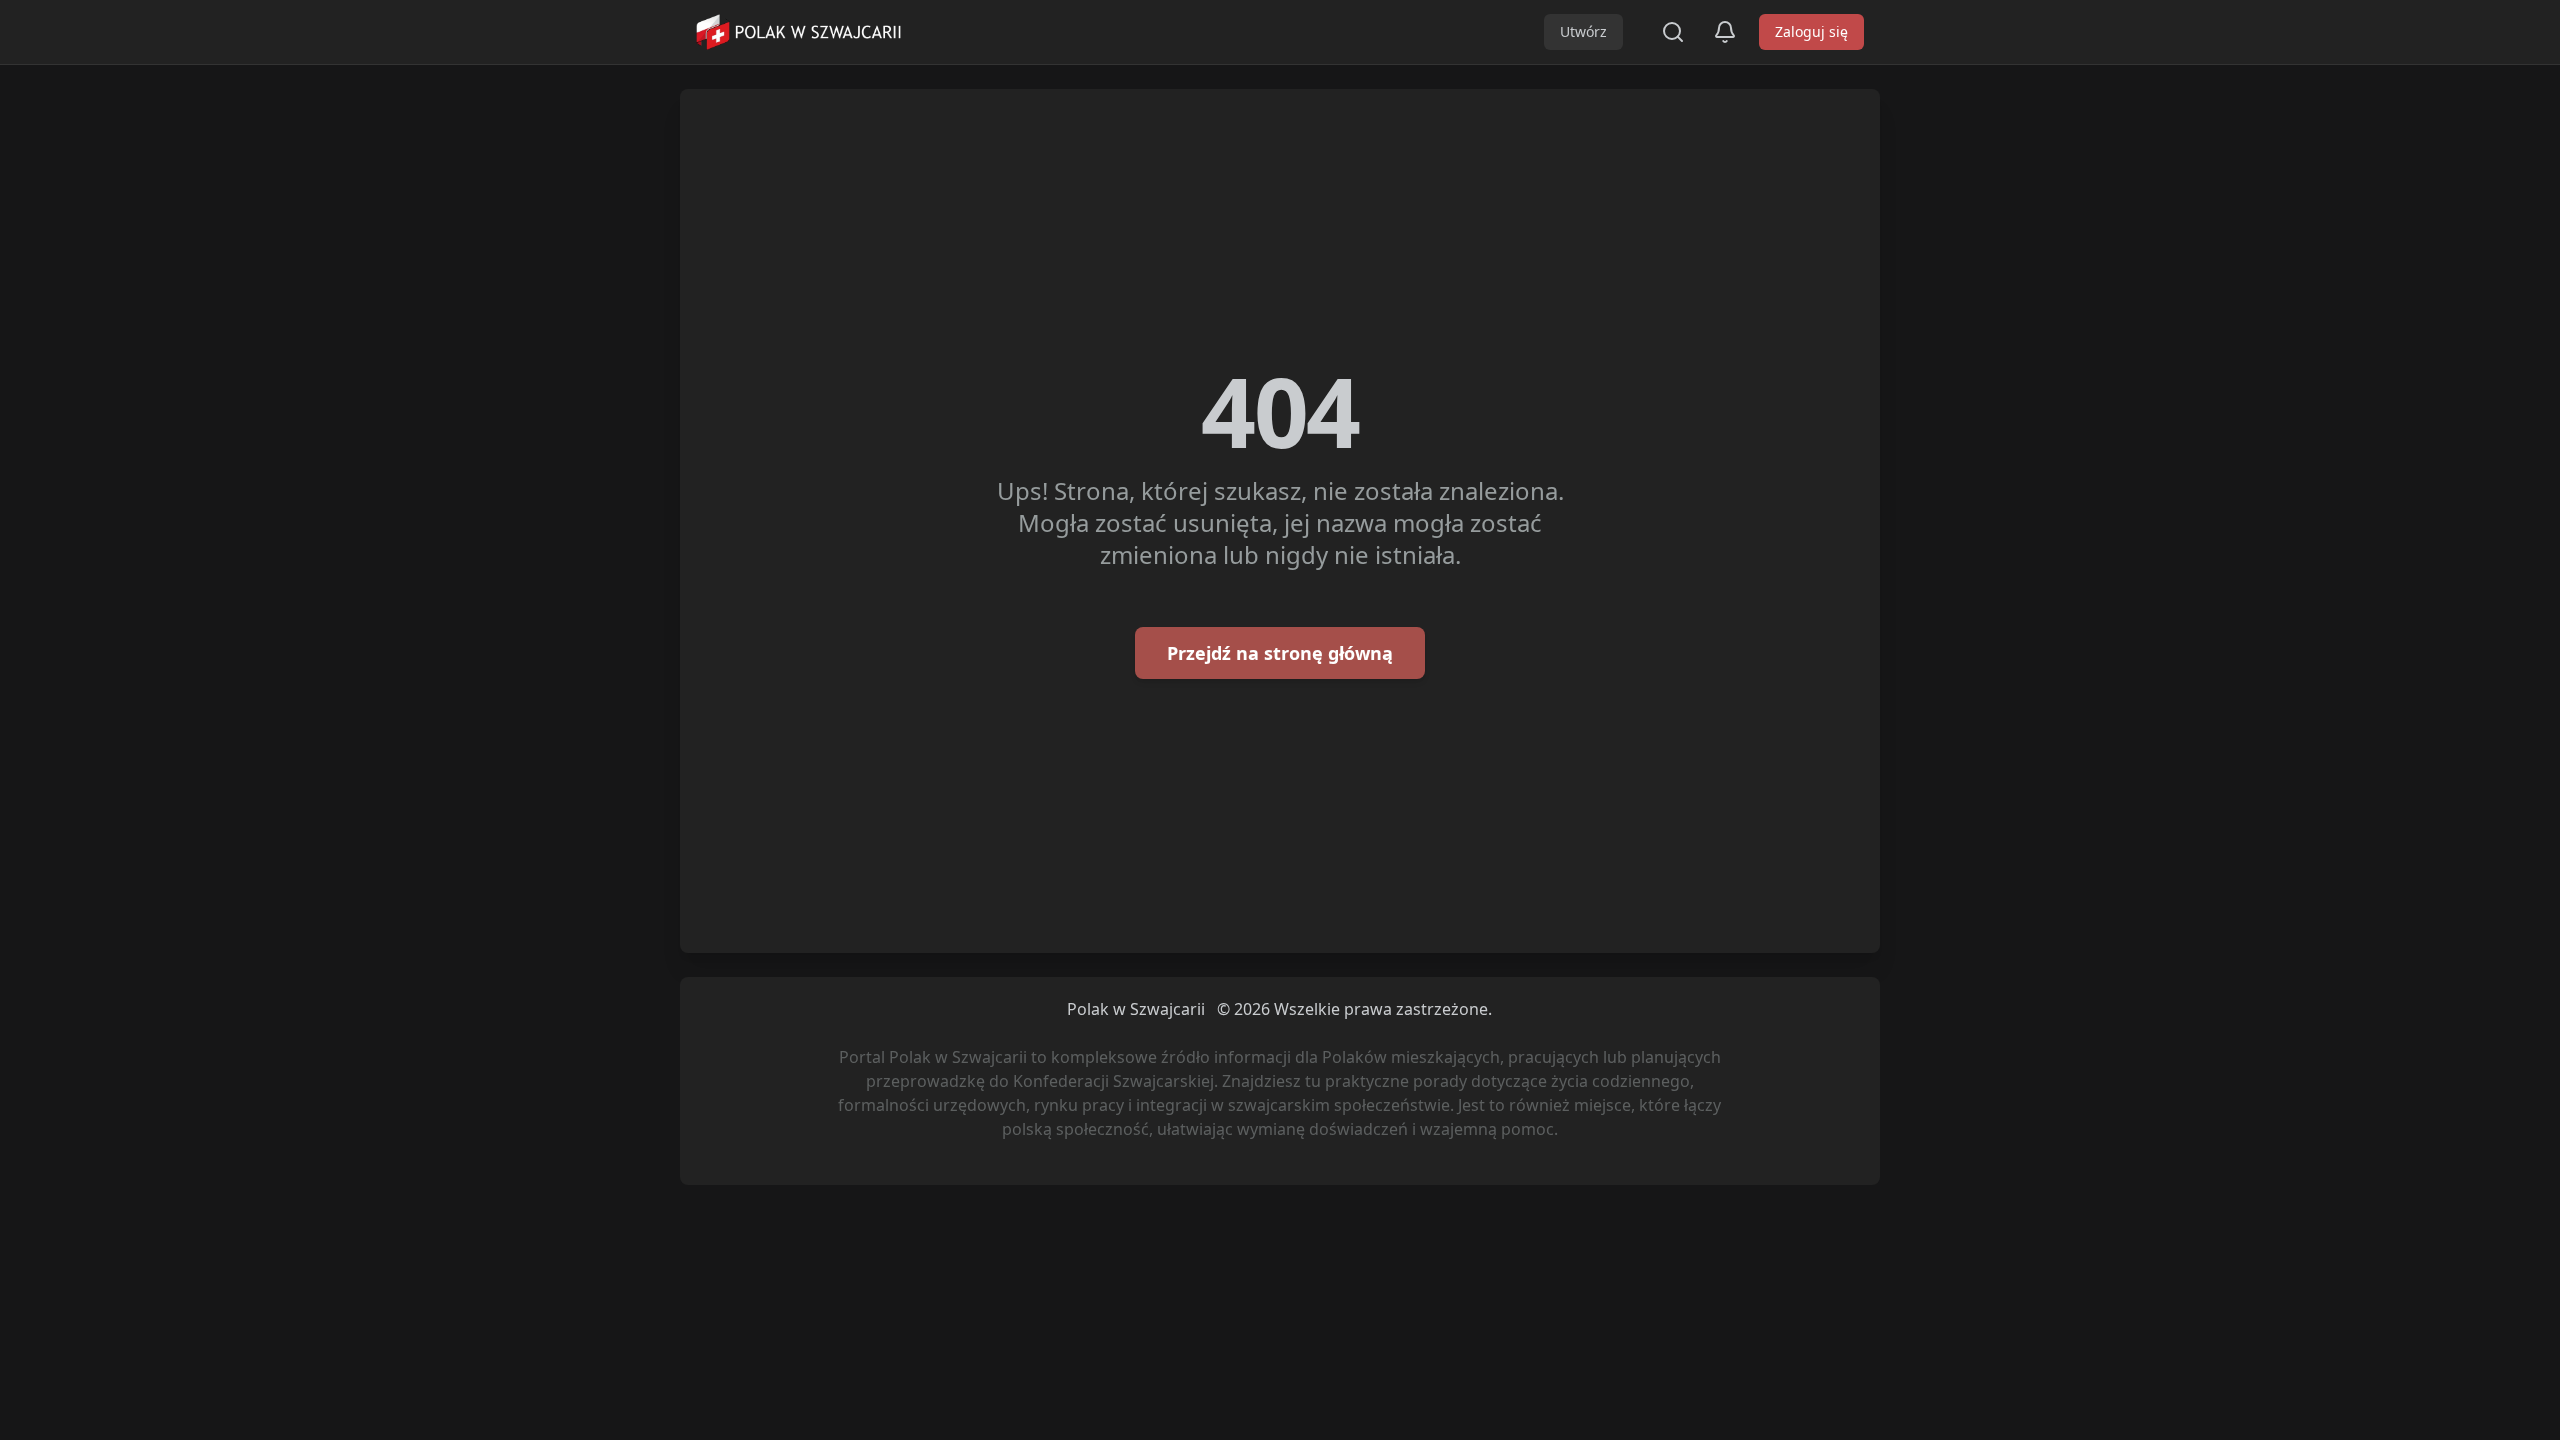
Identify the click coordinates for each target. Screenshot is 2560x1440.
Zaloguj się (1811, 31)
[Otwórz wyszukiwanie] (1673, 32)
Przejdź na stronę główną (1280, 653)
